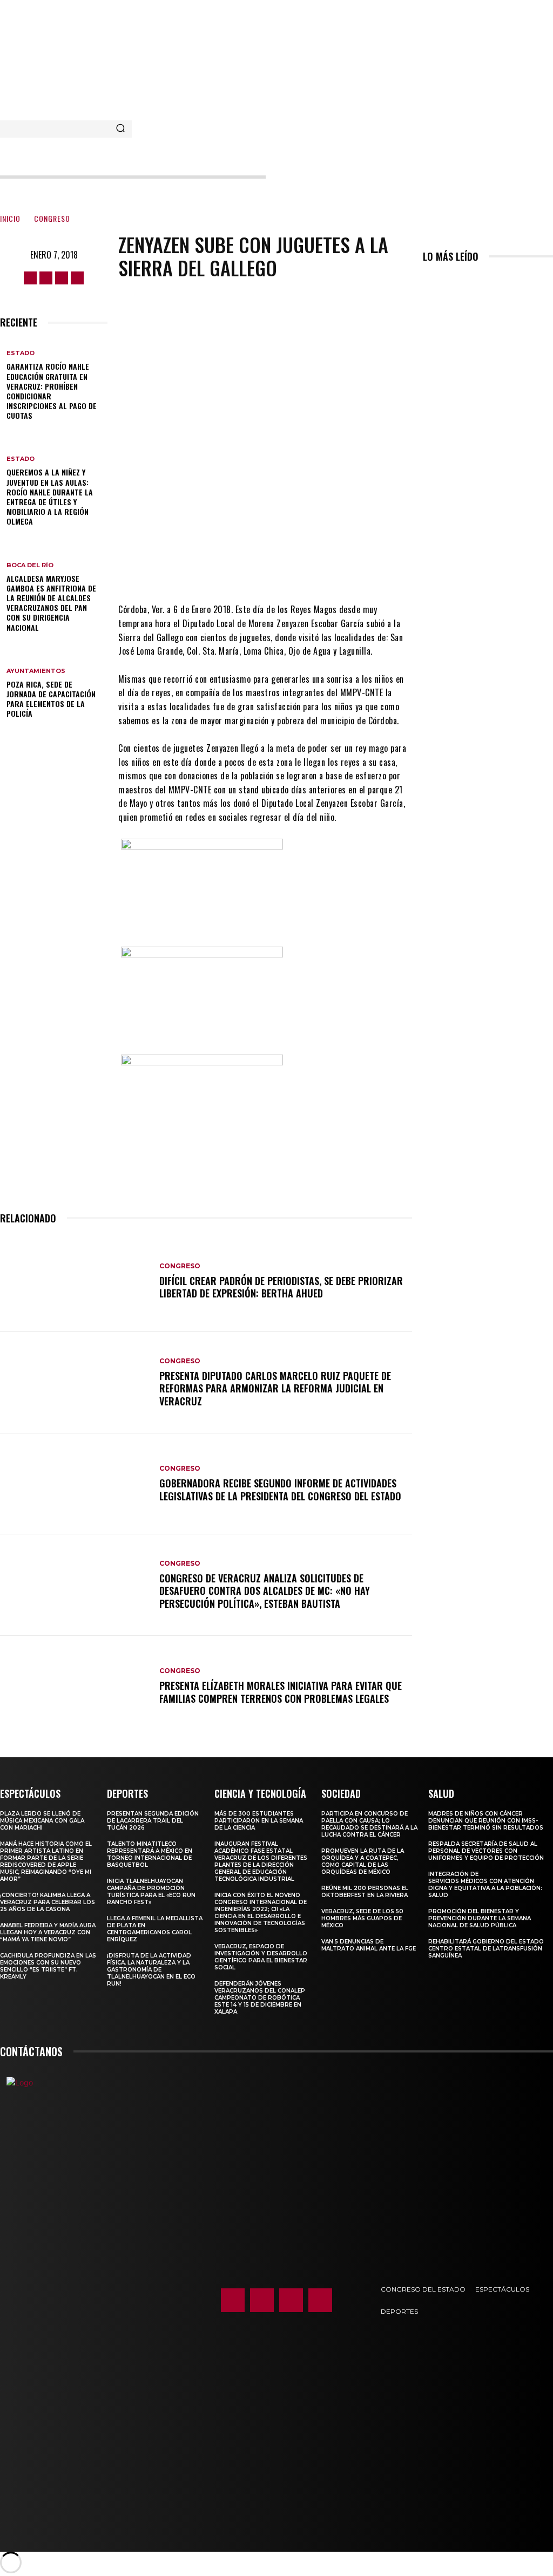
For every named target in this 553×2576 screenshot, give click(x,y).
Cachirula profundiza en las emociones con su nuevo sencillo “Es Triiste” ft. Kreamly (48, 1966)
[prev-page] (426, 280)
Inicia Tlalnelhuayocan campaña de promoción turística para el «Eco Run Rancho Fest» (151, 1892)
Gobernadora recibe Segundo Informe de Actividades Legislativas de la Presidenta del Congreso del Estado (280, 1489)
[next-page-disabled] (432, 280)
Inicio (10, 218)
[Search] (120, 129)
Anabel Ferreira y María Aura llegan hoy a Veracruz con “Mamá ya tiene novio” (48, 1932)
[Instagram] (46, 278)
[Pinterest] (289, 570)
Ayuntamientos (36, 671)
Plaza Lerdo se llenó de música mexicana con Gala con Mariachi (42, 1821)
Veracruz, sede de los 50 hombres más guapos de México (362, 1918)
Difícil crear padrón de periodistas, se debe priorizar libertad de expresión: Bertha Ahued (281, 1287)
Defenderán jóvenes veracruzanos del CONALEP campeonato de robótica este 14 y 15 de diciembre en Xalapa (260, 1998)
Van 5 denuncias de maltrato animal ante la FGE (369, 1945)
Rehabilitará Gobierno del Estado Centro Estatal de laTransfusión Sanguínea (486, 1949)
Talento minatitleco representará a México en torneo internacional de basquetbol (150, 1854)
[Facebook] (30, 278)
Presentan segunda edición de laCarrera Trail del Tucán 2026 (153, 1821)
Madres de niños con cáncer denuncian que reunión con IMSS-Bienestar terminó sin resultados (486, 1821)
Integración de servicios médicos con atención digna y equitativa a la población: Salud (485, 1885)
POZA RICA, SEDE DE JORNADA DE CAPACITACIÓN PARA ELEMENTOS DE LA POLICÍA (51, 699)
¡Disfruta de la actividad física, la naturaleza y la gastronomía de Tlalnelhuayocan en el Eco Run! (151, 1970)
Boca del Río (30, 565)
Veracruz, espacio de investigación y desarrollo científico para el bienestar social (261, 1957)
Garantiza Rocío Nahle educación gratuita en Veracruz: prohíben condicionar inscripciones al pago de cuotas (52, 391)
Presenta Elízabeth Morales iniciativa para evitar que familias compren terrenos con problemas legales (281, 1692)
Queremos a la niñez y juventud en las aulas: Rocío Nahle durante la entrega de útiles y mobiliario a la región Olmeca (50, 497)
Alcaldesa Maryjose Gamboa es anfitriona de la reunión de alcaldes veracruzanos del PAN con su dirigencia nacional (51, 603)
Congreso (52, 218)
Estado (21, 353)
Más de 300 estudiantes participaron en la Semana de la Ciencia (259, 1821)
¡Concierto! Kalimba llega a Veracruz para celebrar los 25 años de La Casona (48, 1902)
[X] (62, 278)
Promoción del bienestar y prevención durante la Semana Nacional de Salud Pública (480, 1918)
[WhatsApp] (322, 570)
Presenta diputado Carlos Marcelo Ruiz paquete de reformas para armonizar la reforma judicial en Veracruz (275, 1388)
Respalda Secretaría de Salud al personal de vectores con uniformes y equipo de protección (486, 1851)
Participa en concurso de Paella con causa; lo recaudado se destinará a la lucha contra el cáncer (369, 1824)
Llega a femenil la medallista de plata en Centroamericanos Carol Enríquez (155, 1929)
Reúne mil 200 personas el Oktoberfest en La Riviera (365, 1892)
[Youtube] (77, 278)
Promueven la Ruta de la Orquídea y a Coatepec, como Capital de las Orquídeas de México (363, 1861)
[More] (355, 570)
